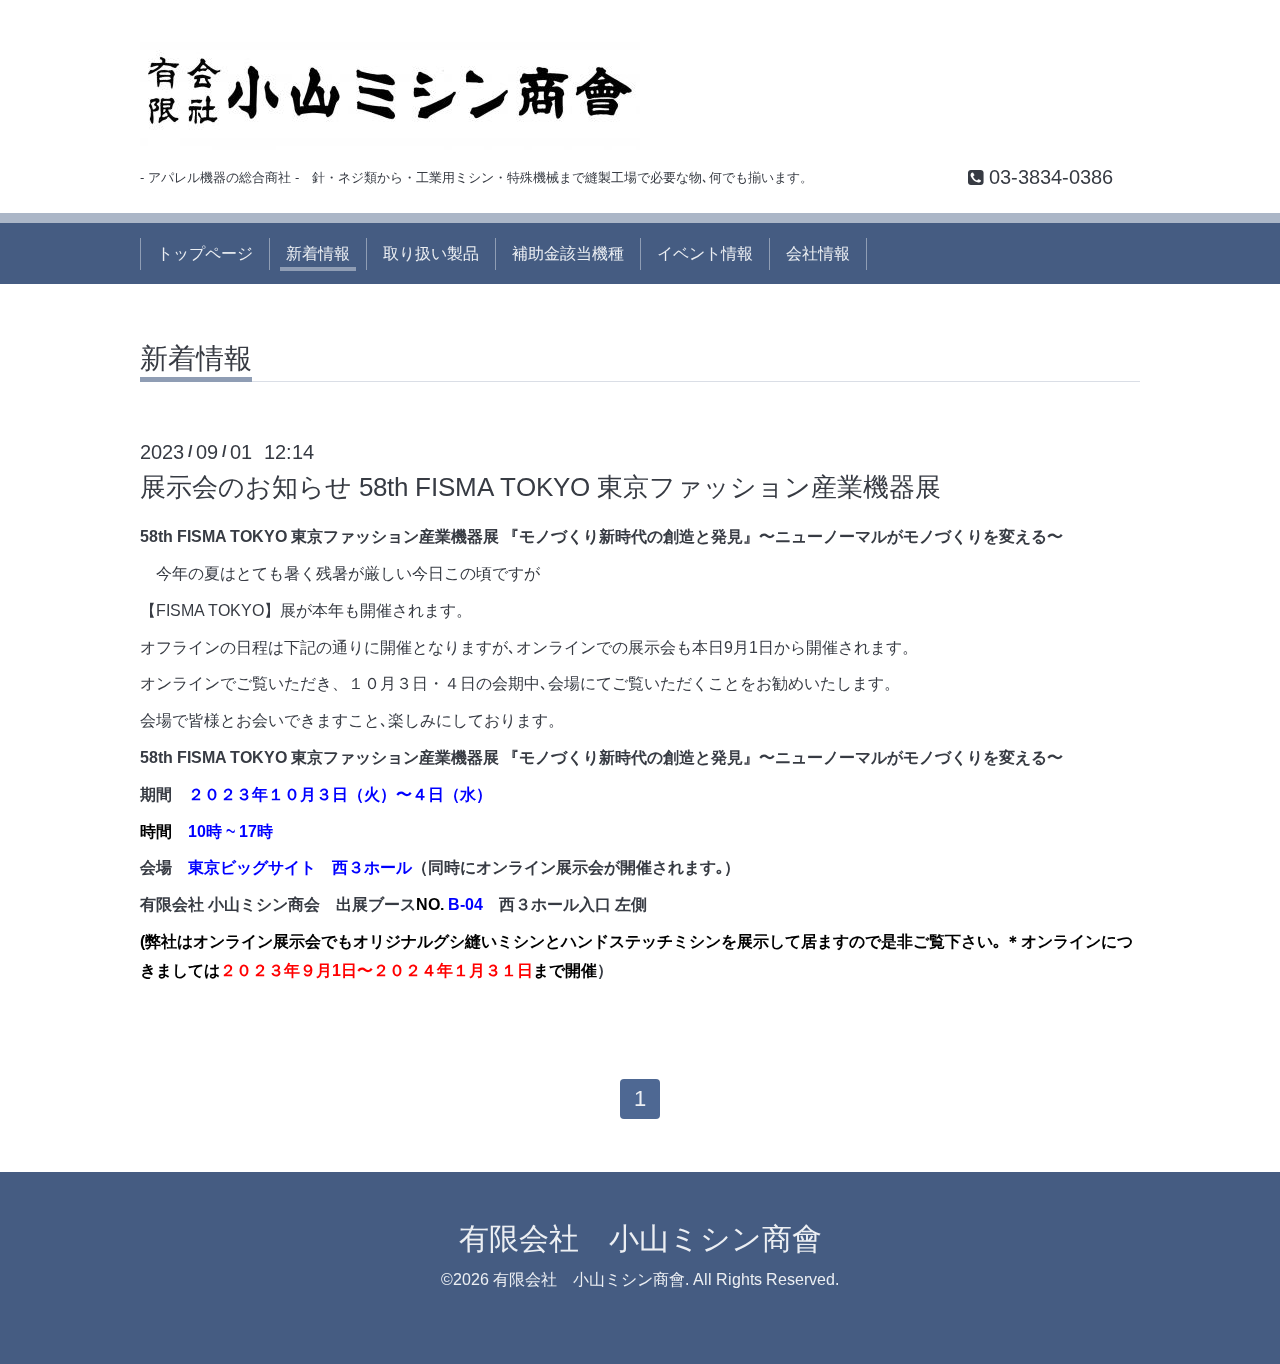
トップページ (205, 253)
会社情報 (818, 253)
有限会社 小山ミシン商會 (640, 1238)
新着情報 (318, 253)
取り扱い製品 (431, 253)
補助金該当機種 (568, 253)
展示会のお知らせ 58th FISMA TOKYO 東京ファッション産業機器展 (540, 487)
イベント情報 (705, 253)
